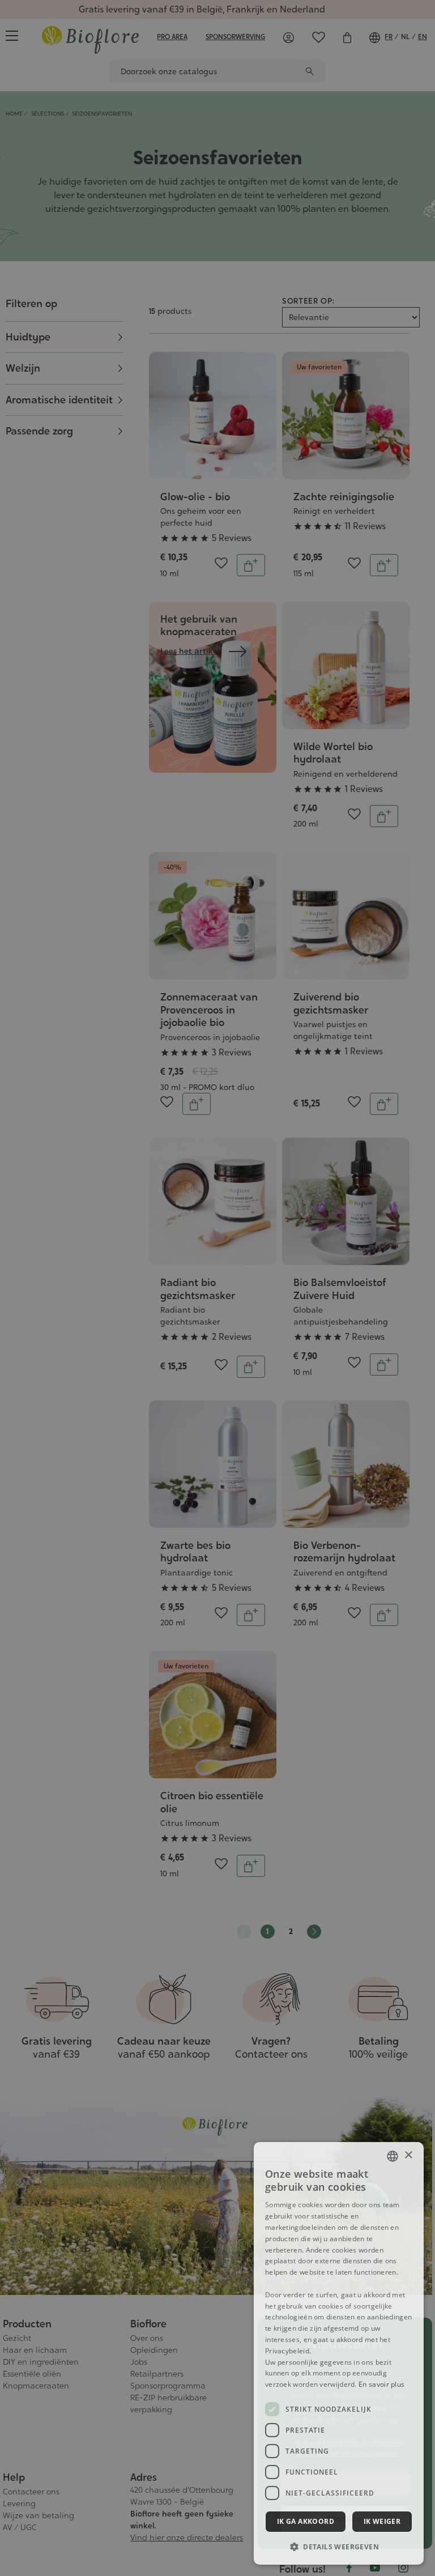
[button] (339, 2547)
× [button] (408, 2155)
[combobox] (393, 2156)
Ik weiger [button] (382, 2521)
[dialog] (339, 2353)
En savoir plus (381, 2384)
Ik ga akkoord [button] (306, 2521)
